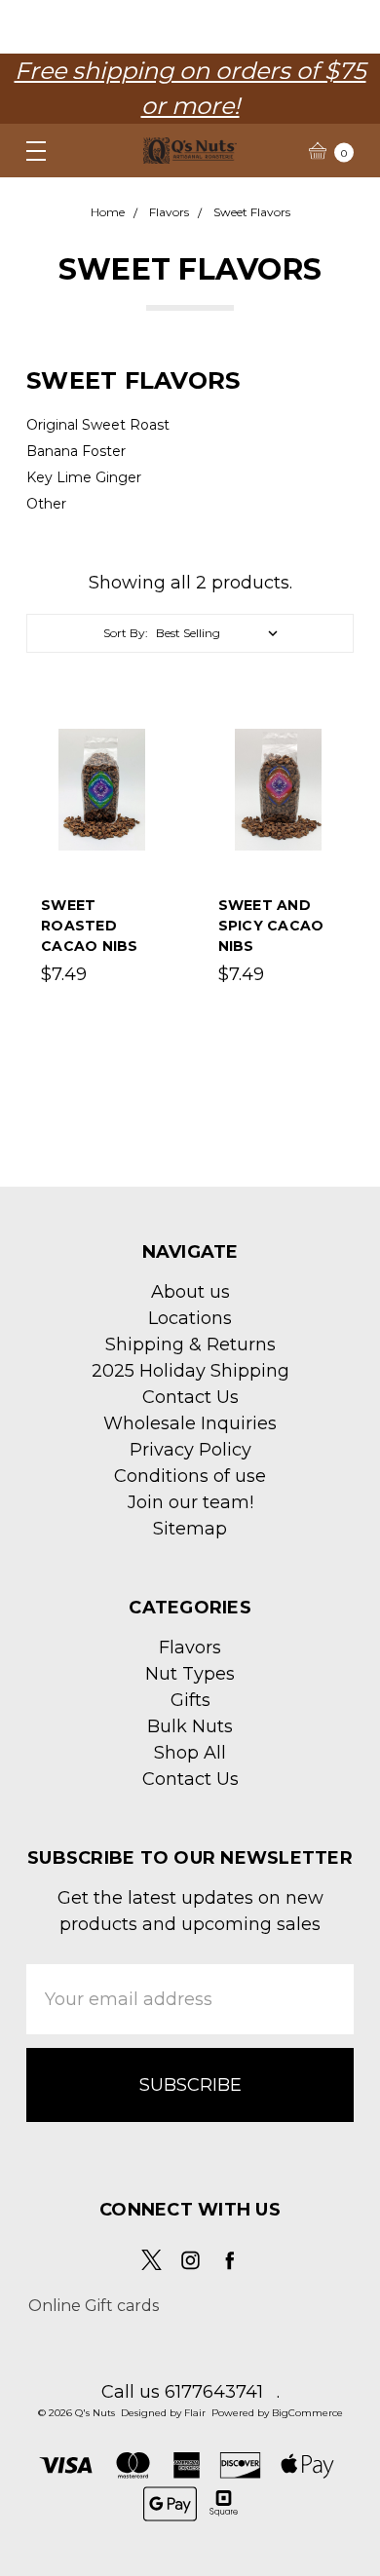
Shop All (190, 1753)
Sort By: (126, 633)
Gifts (190, 1700)
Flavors (190, 1648)
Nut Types (190, 1674)
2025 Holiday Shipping (190, 1371)
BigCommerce (307, 2413)
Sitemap (190, 1529)
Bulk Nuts (190, 1726)
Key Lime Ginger (84, 477)
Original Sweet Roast (98, 425)
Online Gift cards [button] (94, 2306)
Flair (195, 2413)
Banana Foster (76, 451)
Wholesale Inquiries (190, 1423)
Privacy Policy (190, 1450)
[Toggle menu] (27, 151)
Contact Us (190, 1397)
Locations (190, 1318)
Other (46, 504)
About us (190, 1292)
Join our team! (190, 1502)
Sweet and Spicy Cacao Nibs (271, 926)
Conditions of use (190, 1476)
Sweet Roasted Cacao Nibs (90, 926)
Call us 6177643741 (182, 2392)
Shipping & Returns (190, 1345)
